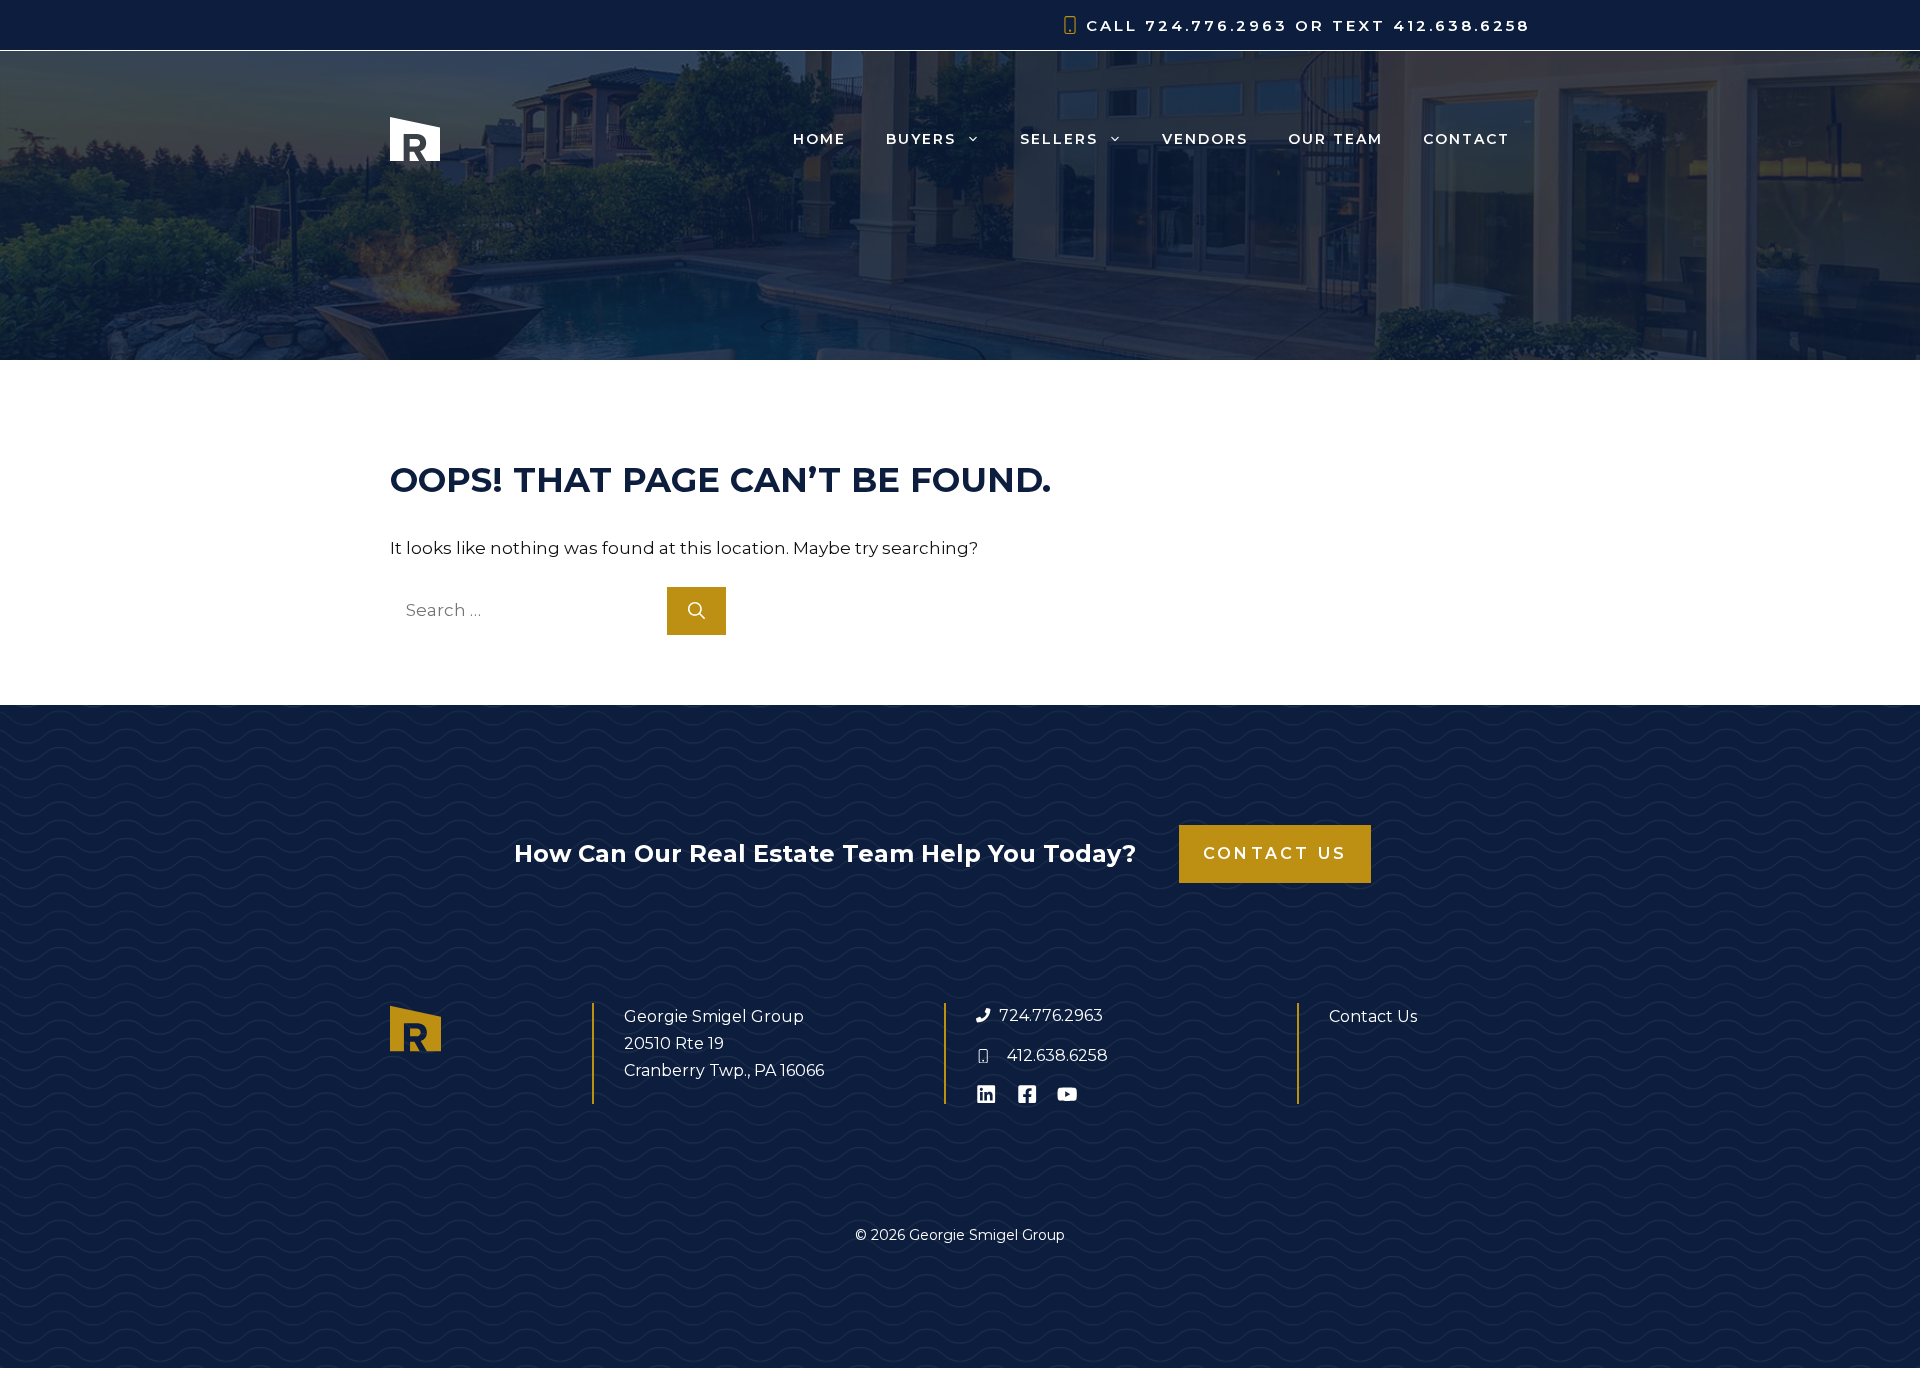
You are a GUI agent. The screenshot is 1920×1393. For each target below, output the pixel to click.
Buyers (921, 139)
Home (819, 139)
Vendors (1205, 139)
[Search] (696, 611)
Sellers (1059, 139)
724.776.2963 (1051, 1015)
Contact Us (1275, 853)
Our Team (1335, 139)
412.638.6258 (1057, 1055)
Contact (1466, 139)
